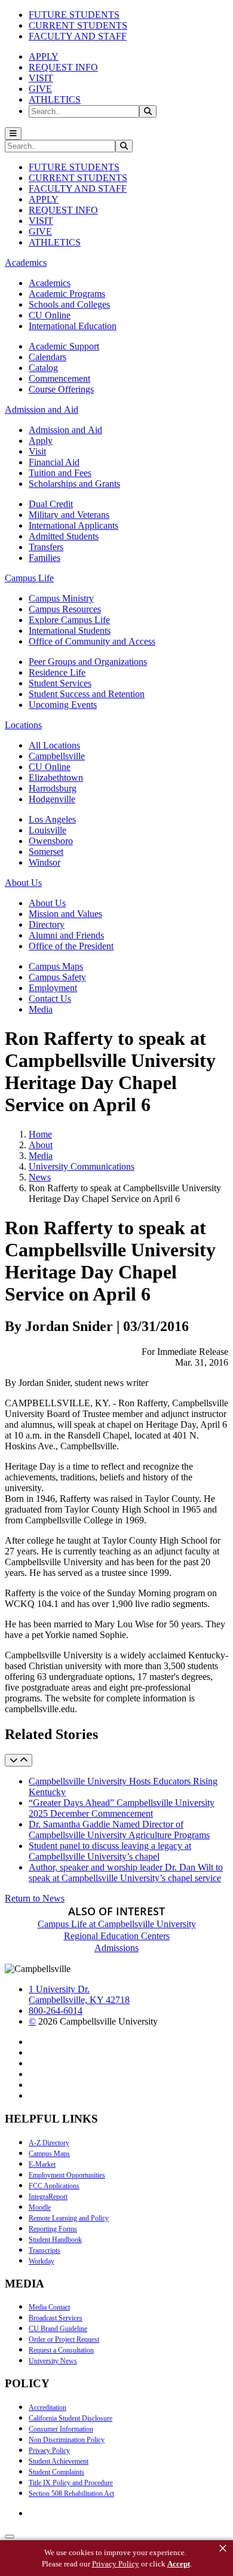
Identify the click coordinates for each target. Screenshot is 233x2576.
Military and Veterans (69, 515)
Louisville (47, 830)
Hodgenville (52, 799)
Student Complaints (56, 2472)
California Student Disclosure (70, 2418)
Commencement (59, 378)
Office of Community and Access (92, 641)
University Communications (82, 1166)
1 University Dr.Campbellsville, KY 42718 (79, 1994)
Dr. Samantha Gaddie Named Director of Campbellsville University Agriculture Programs (119, 1830)
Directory (47, 924)
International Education (73, 326)
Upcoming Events (63, 705)
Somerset (46, 852)
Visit (37, 451)
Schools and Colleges (69, 304)
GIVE (40, 89)
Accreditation (47, 2408)
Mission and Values (65, 914)
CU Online (50, 315)
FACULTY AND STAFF (78, 36)
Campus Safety (57, 977)
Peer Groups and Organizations (88, 662)
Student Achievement (59, 2461)
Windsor (45, 862)
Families (45, 558)
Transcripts (45, 2250)
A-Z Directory (49, 2143)
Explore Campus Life (69, 620)
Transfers (46, 547)
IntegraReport (48, 2197)
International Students (70, 631)
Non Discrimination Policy (67, 2440)
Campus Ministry (61, 598)
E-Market (42, 2164)
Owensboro (51, 841)
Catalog (43, 368)
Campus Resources (65, 609)
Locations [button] (23, 725)
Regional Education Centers (117, 1936)
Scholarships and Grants (74, 484)
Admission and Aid (65, 430)
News (40, 1177)
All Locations (54, 745)
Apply (41, 441)
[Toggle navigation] (13, 134)
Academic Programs (67, 294)
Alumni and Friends (66, 935)
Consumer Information (61, 2429)
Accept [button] (179, 2564)
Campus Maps (56, 966)
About (41, 1145)
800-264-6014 (56, 2011)
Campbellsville (57, 756)
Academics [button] (26, 263)
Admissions (116, 1948)
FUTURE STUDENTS (74, 15)
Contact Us (50, 999)
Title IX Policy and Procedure (71, 2483)
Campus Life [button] (29, 578)
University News (53, 2361)
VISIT (41, 78)
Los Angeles (52, 819)
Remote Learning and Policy (69, 2218)
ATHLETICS (55, 99)
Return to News (35, 1898)
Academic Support (64, 346)
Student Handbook (55, 2240)
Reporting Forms (53, 2229)
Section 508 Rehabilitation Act (71, 2494)
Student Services (60, 683)
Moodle (40, 2207)
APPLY (44, 56)
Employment (53, 988)
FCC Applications (54, 2186)
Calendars (47, 357)
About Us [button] (23, 883)
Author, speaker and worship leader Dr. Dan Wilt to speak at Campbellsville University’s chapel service (126, 1873)
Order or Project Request (64, 2339)
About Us (47, 903)
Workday (42, 2261)
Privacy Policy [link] (116, 2564)
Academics (50, 283)
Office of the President (71, 946)
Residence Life (57, 672)
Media (41, 1009)
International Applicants (73, 525)
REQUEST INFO (63, 67)
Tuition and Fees (60, 473)
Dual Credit (51, 504)
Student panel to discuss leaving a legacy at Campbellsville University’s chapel (110, 1851)
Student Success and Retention (87, 694)
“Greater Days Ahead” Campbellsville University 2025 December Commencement (122, 1808)
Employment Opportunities (67, 2175)
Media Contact (49, 2307)
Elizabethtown (56, 778)
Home (40, 1134)
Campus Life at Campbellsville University (117, 1924)
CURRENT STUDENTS (78, 25)
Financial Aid (54, 462)
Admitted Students (64, 536)
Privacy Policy (49, 2451)
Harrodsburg (53, 788)
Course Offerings (61, 389)
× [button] (223, 2549)
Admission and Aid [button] (42, 410)
